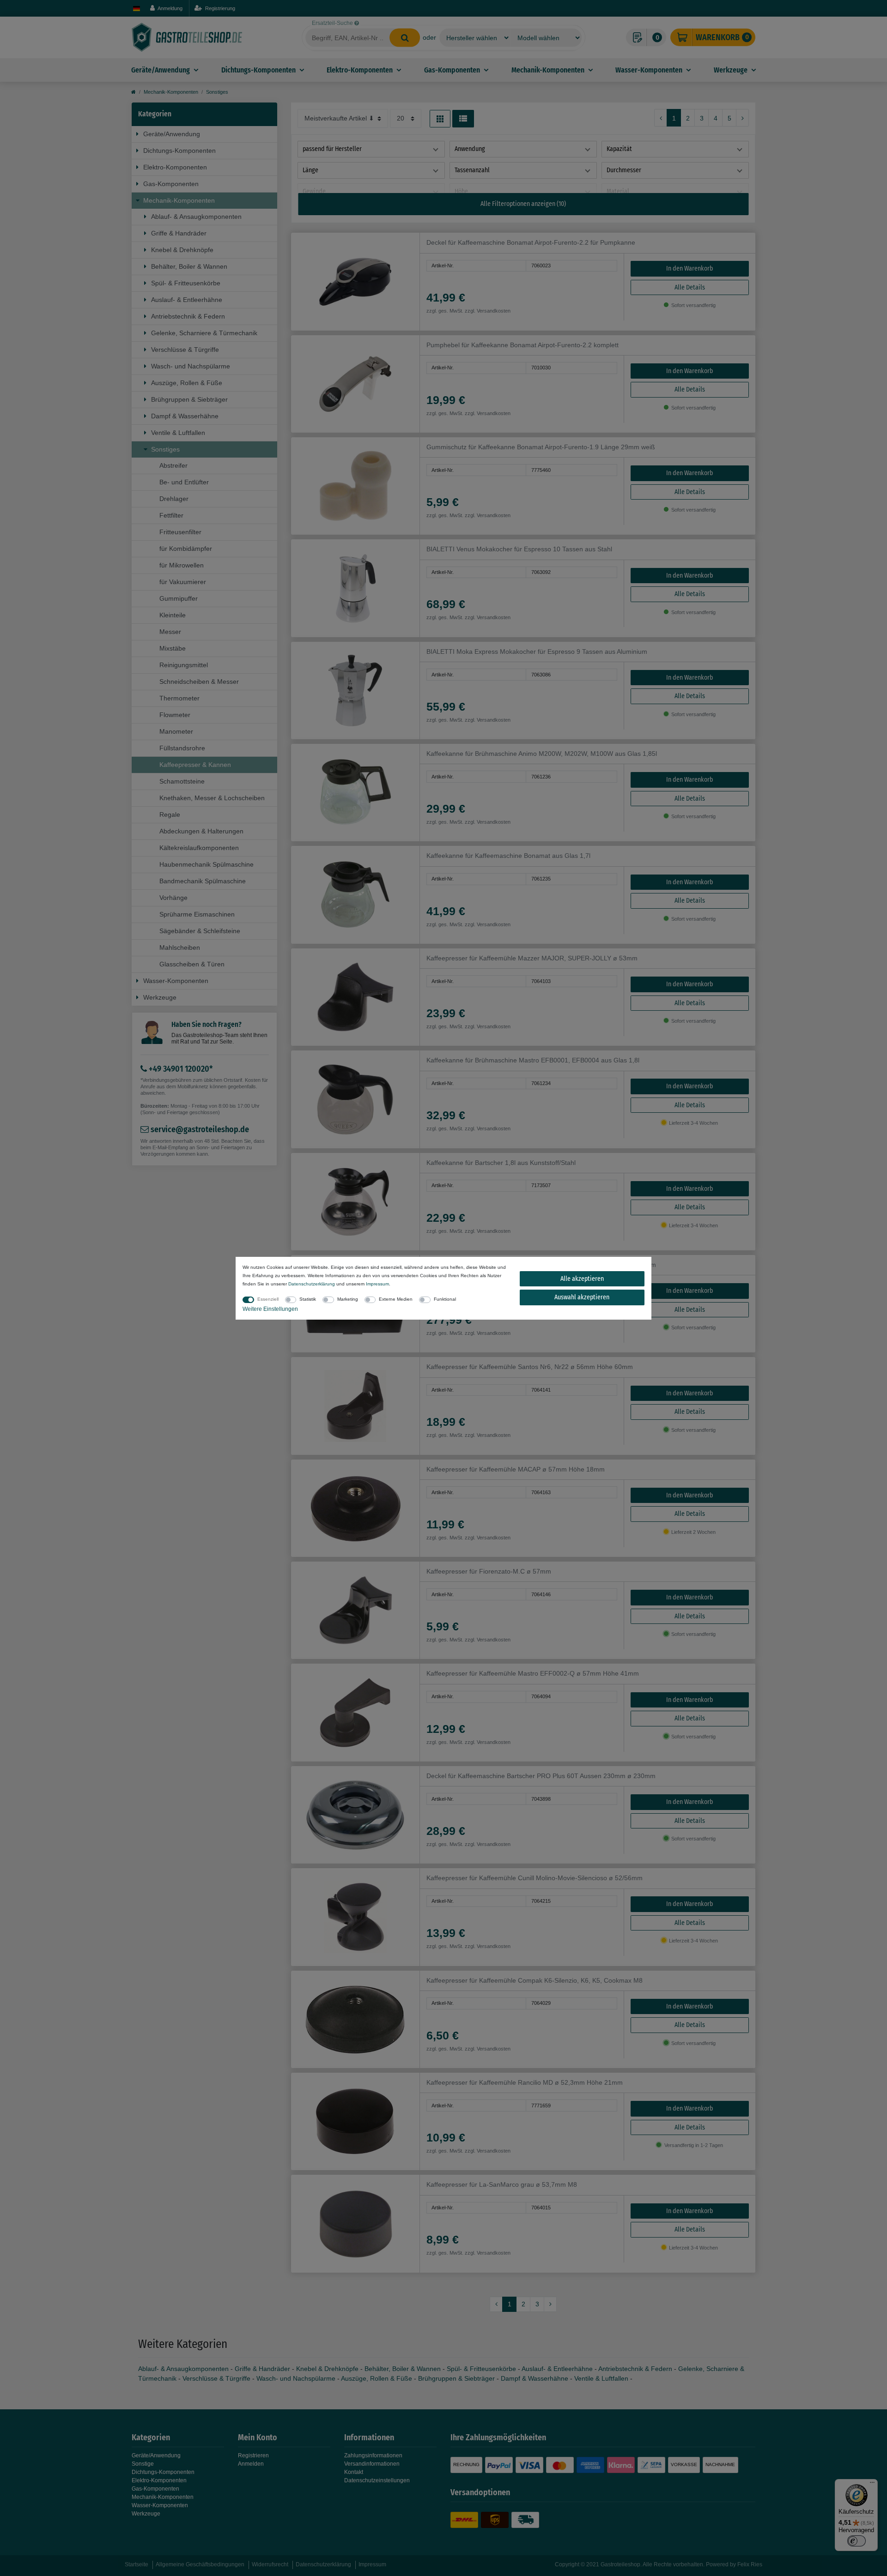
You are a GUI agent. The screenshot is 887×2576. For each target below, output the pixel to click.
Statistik (308, 1299)
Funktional (445, 1299)
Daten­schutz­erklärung (312, 1284)
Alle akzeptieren (582, 1279)
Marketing (348, 1299)
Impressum (377, 1284)
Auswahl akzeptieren (582, 1297)
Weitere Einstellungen (270, 1309)
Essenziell (268, 1299)
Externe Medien (396, 1299)
